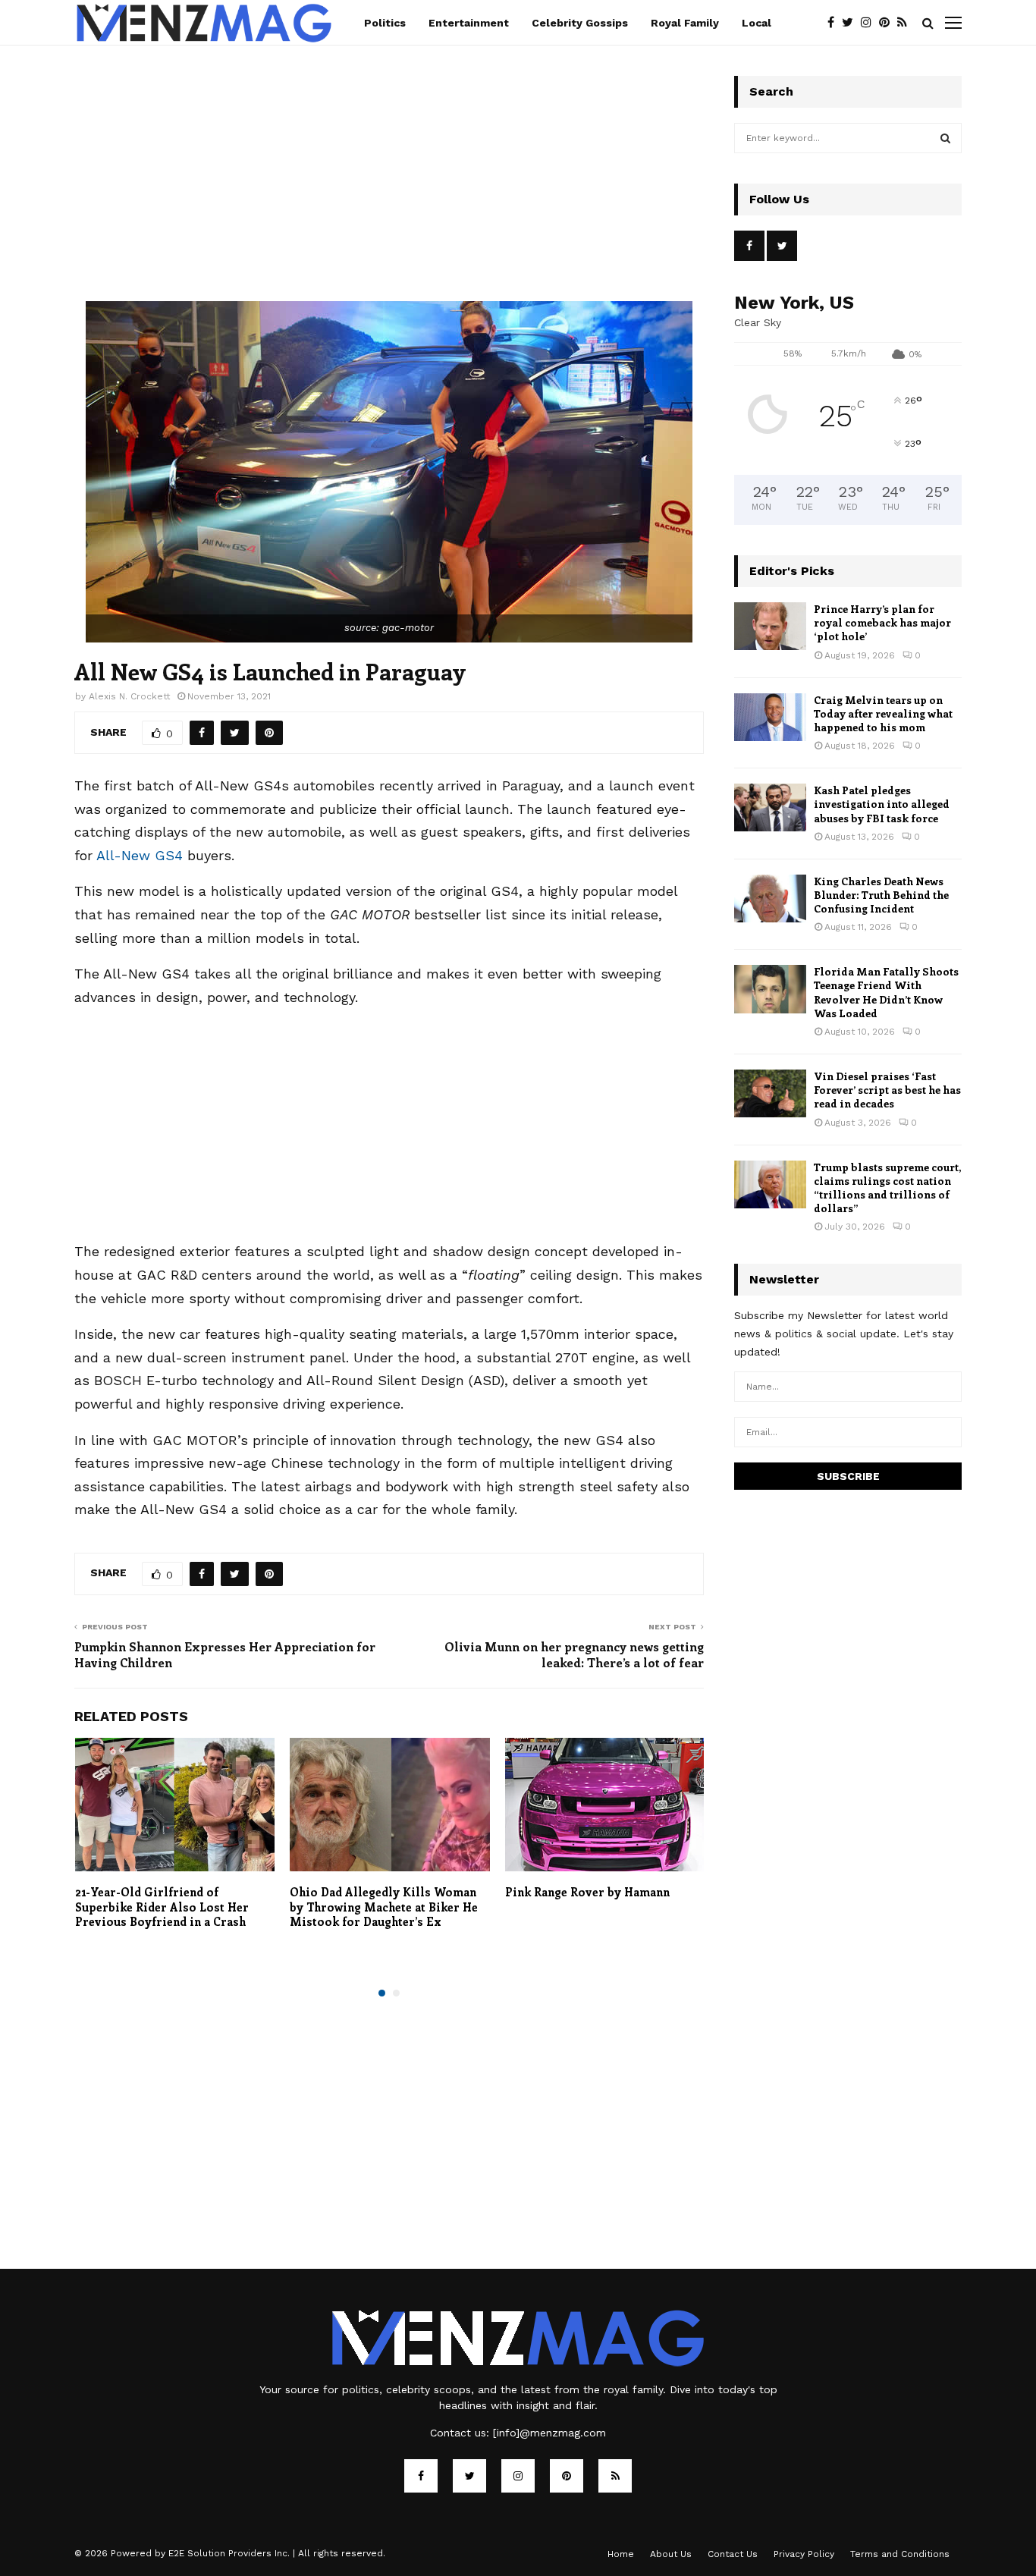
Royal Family (685, 23)
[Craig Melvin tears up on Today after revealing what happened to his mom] (770, 717)
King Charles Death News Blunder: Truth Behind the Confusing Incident (881, 895)
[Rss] (906, 23)
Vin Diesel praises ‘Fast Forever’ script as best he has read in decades (887, 1090)
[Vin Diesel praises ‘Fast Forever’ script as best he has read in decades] (770, 1093)
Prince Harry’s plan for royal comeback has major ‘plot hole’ (882, 622)
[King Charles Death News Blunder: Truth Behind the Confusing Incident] (770, 898)
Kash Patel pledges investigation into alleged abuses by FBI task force (882, 804)
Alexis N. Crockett (129, 696)
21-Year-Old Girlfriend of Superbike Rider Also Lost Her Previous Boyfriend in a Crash (162, 1907)
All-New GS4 (140, 855)
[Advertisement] (389, 189)
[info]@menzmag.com (549, 2433)
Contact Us (733, 2554)
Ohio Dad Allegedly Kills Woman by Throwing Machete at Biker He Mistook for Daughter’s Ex (384, 1907)
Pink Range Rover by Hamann (587, 1892)
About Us (671, 2554)
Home (621, 2554)
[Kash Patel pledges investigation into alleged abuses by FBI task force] (770, 807)
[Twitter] (851, 23)
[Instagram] (870, 23)
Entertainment (469, 23)
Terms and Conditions (900, 2554)
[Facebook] (835, 23)
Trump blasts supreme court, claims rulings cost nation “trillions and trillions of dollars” (887, 1188)
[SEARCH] (945, 138)
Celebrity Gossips (580, 23)
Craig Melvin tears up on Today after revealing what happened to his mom (883, 713)
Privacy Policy (804, 2554)
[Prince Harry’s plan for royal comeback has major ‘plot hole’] (770, 626)
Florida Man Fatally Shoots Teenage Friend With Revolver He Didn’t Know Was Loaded (886, 992)
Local (757, 23)
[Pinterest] (888, 23)
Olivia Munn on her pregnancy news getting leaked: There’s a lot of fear (574, 1654)
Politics (385, 23)
